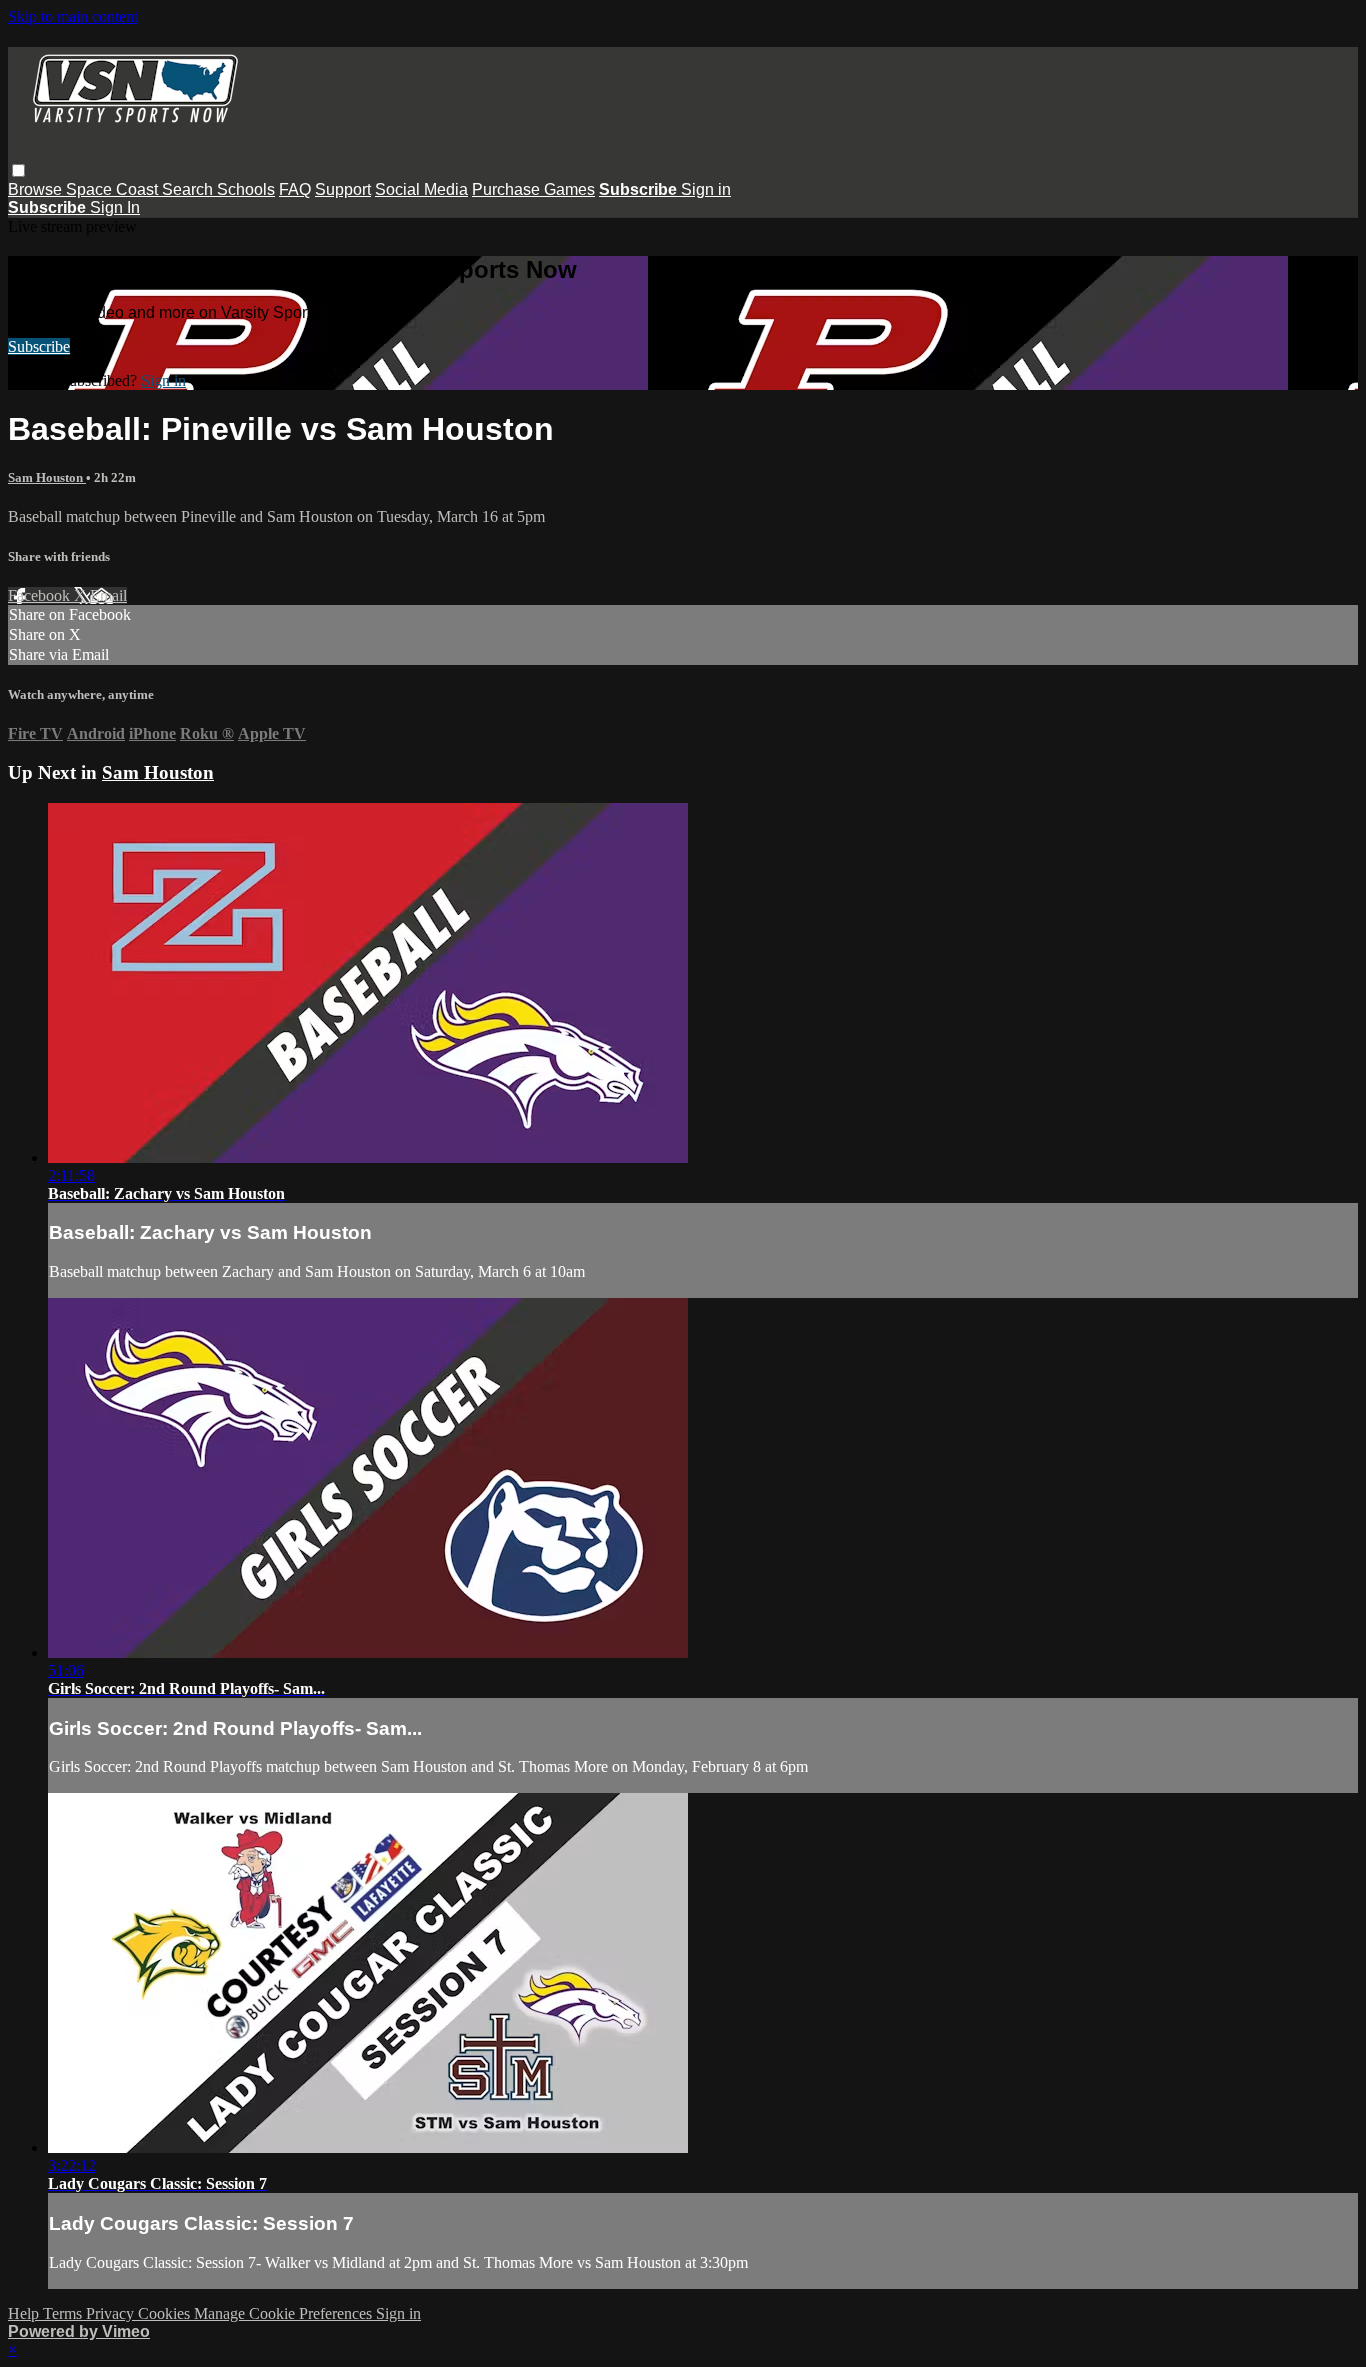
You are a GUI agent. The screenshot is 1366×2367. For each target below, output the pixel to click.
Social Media (421, 189)
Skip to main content (73, 16)
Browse (37, 189)
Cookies (166, 2313)
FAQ (295, 189)
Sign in (706, 189)
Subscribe (39, 346)
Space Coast (114, 189)
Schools (246, 189)
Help (25, 2313)
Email (108, 595)
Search (189, 189)
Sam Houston (47, 477)
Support (343, 189)
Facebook (41, 595)
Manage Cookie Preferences (285, 2313)
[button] (18, 170)
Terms (64, 2313)
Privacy (112, 2313)
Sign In (115, 207)
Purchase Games (533, 189)
